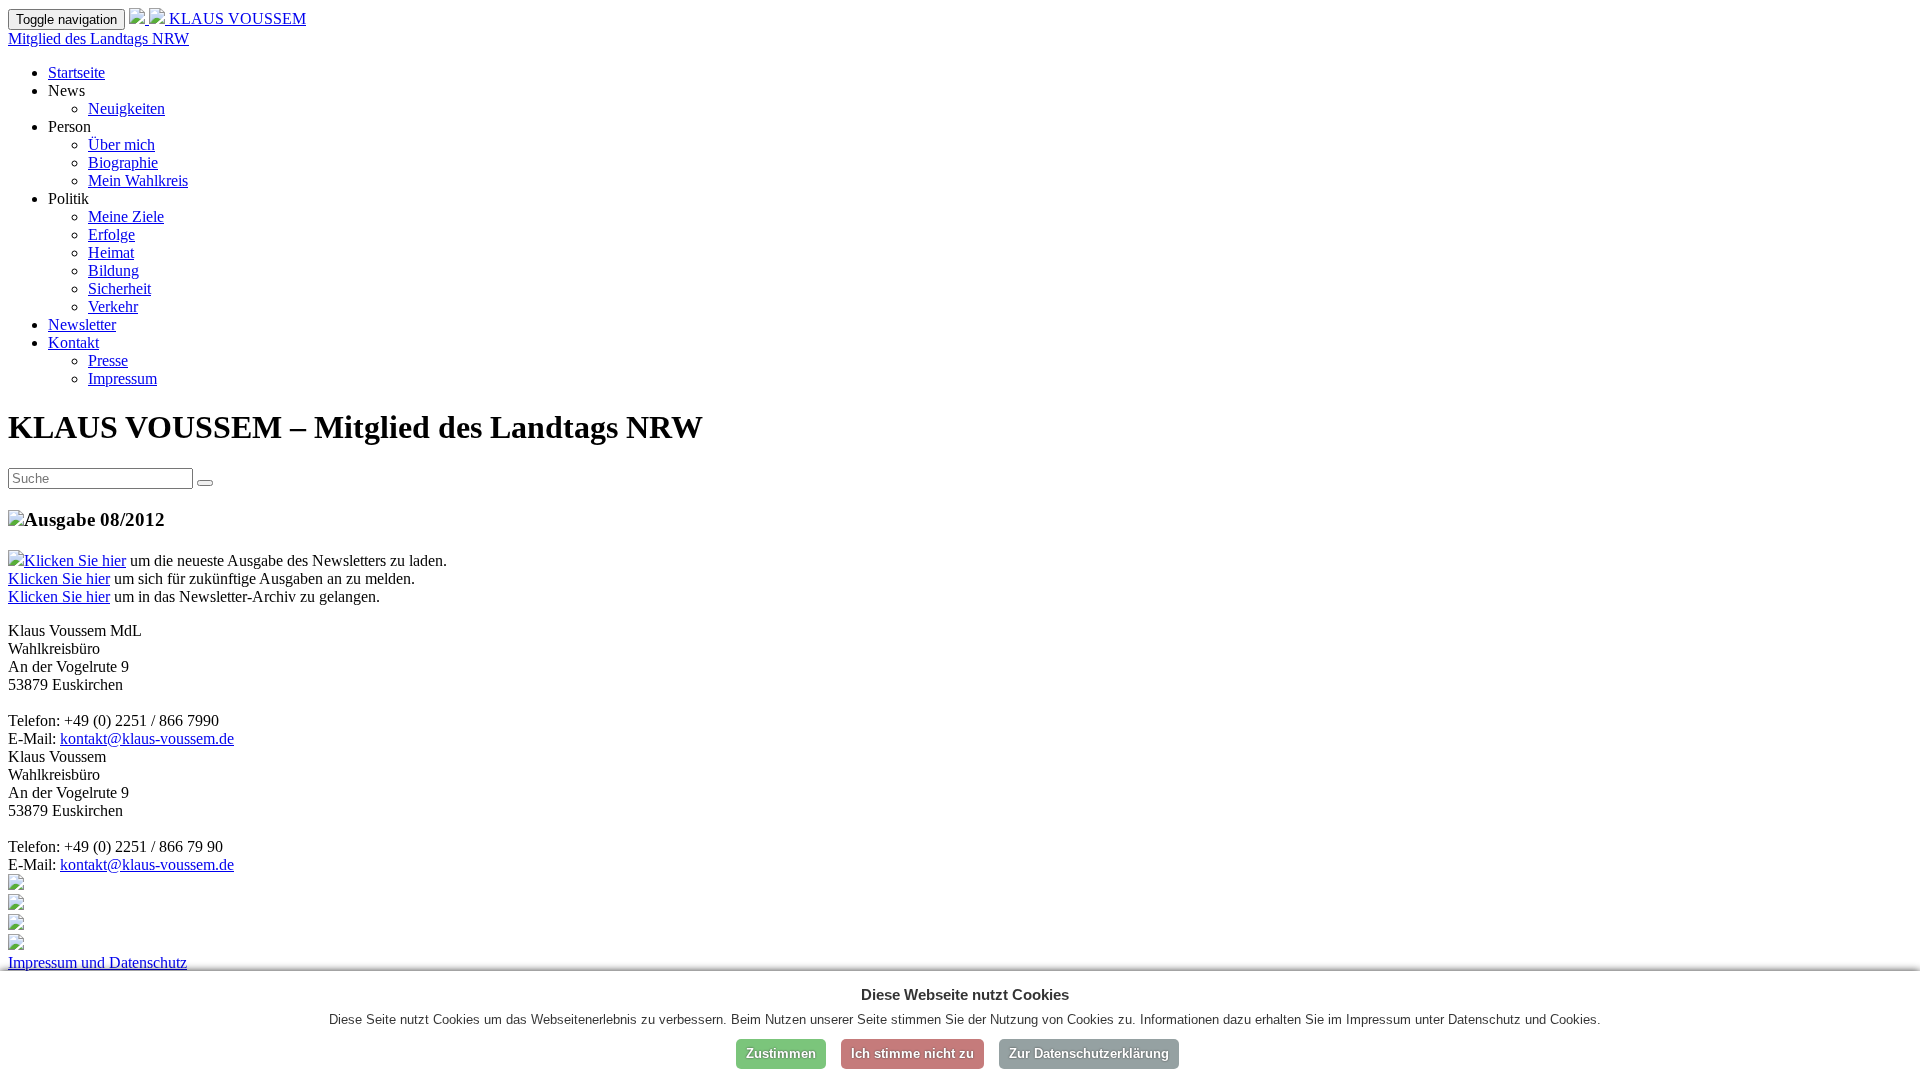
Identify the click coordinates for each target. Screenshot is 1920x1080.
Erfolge (111, 234)
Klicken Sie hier (75, 560)
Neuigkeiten (126, 108)
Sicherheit (119, 288)
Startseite (76, 72)
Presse (108, 360)
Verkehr (113, 306)
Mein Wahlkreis (138, 180)
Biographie (123, 162)
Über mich (121, 144)
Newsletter (82, 324)
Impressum (122, 378)
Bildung (113, 270)
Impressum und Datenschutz (97, 962)
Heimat (111, 252)
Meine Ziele (126, 216)
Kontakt (73, 342)
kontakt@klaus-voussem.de (147, 738)
